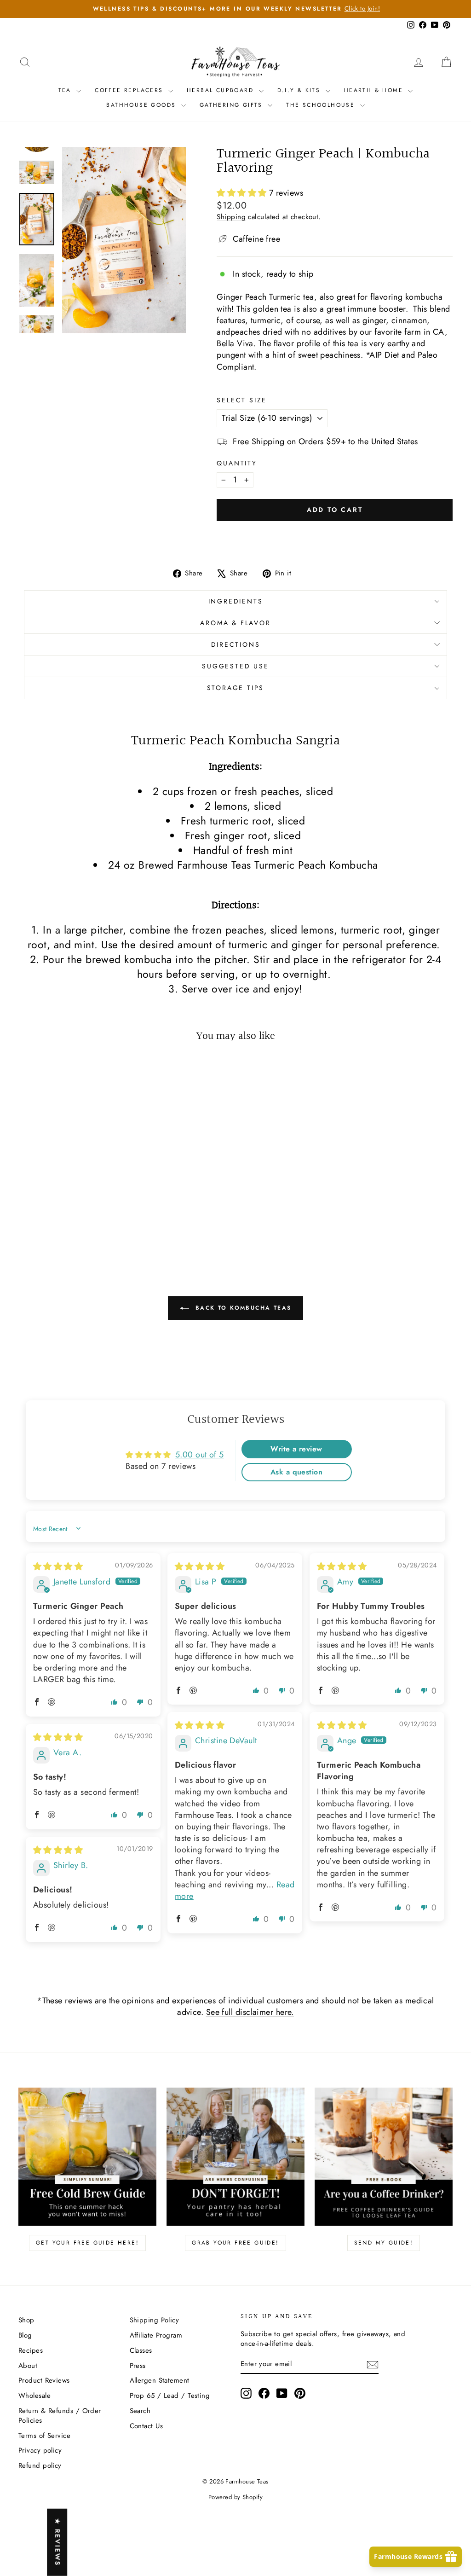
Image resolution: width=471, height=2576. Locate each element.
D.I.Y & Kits (300, 90)
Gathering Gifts (233, 105)
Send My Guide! (384, 2243)
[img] (58, 1566)
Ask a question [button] (296, 1472)
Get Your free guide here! (87, 2243)
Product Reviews (44, 2380)
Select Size (242, 400)
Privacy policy (40, 2450)
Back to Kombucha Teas (242, 1308)
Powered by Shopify (235, 2497)
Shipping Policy (155, 2320)
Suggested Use (235, 666)
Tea (66, 90)
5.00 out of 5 (200, 1455)
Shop (26, 2320)
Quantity (237, 463)
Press (138, 2366)
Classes (141, 2350)
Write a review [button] (296, 1449)
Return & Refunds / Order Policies (60, 2416)
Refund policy (40, 2466)
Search (140, 2411)
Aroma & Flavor (235, 623)
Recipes (31, 2350)
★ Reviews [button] (57, 2542)
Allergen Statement (160, 2380)
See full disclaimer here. (250, 2012)
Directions (236, 644)
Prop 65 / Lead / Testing (170, 2396)
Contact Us (146, 2426)
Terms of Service (44, 2436)
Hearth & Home (375, 90)
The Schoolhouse (322, 105)
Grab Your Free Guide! (235, 2243)
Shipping (231, 217)
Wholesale (34, 2396)
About (28, 2366)
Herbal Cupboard (221, 90)
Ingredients (236, 601)
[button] (243, 193)
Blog (25, 2335)
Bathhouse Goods (142, 105)
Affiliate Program (156, 2335)
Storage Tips (236, 688)
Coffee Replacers (130, 90)
